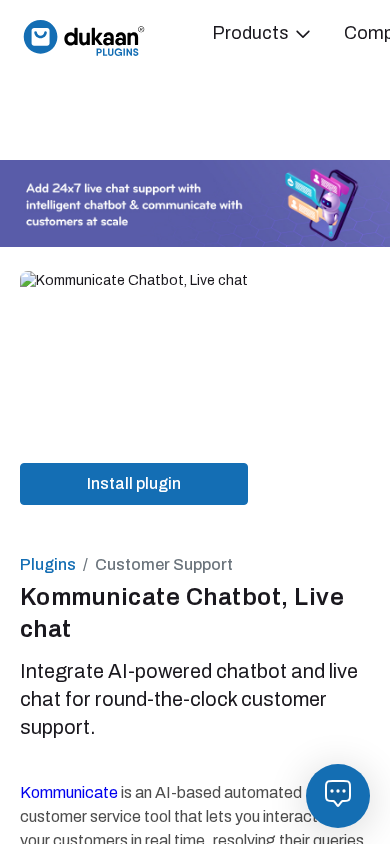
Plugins (48, 564)
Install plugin (134, 483)
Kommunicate (69, 792)
